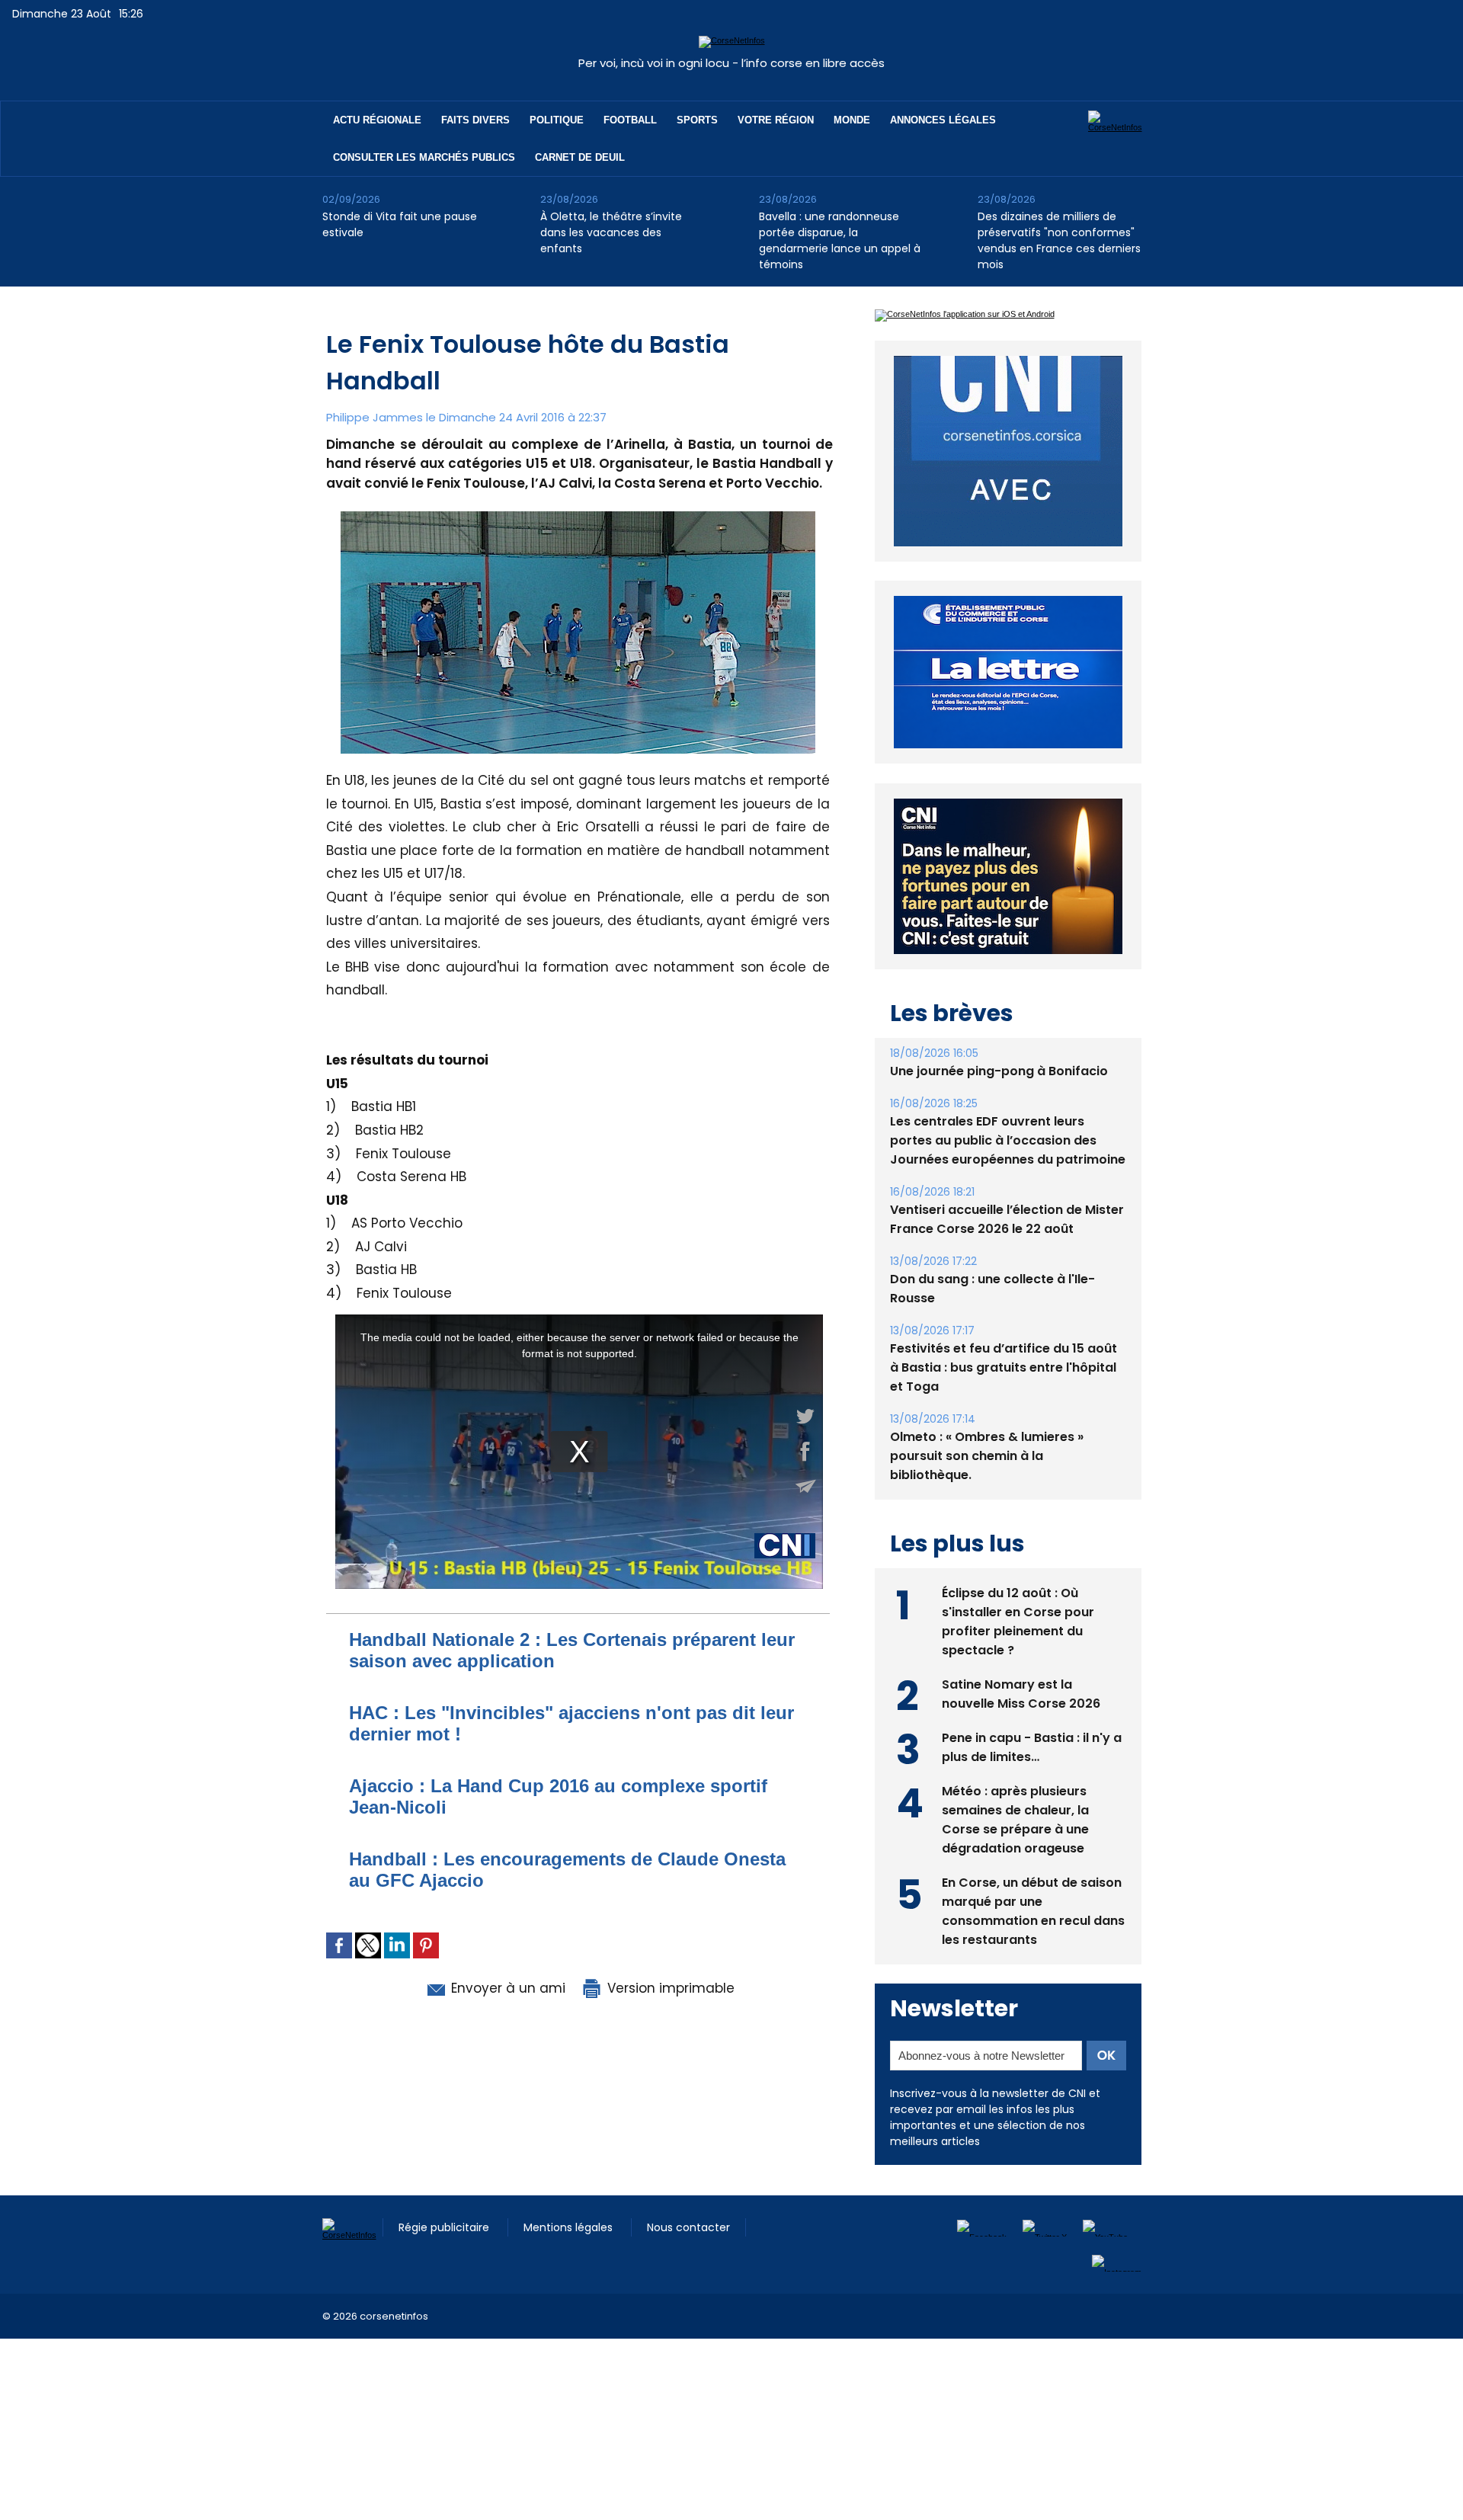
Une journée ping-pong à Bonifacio (999, 1071)
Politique (557, 120)
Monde (852, 120)
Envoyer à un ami (506, 1988)
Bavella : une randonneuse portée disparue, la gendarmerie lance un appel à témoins (840, 240)
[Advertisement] (277, 2373)
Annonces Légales (943, 120)
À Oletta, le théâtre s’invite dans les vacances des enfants (611, 232)
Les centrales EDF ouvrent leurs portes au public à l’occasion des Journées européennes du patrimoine (1008, 1140)
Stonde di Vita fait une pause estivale (400, 224)
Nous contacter (688, 2227)
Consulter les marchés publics (424, 157)
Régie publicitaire (445, 2227)
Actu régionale (377, 120)
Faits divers (475, 120)
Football (630, 120)
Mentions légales (570, 2227)
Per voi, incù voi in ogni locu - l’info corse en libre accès (731, 63)
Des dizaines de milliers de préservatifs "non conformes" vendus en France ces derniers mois (1059, 240)
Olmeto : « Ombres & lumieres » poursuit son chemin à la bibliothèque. (987, 1456)
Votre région (776, 120)
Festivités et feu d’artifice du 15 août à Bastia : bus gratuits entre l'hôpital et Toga (1004, 1367)
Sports (697, 120)
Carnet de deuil (580, 157)
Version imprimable (669, 1988)
